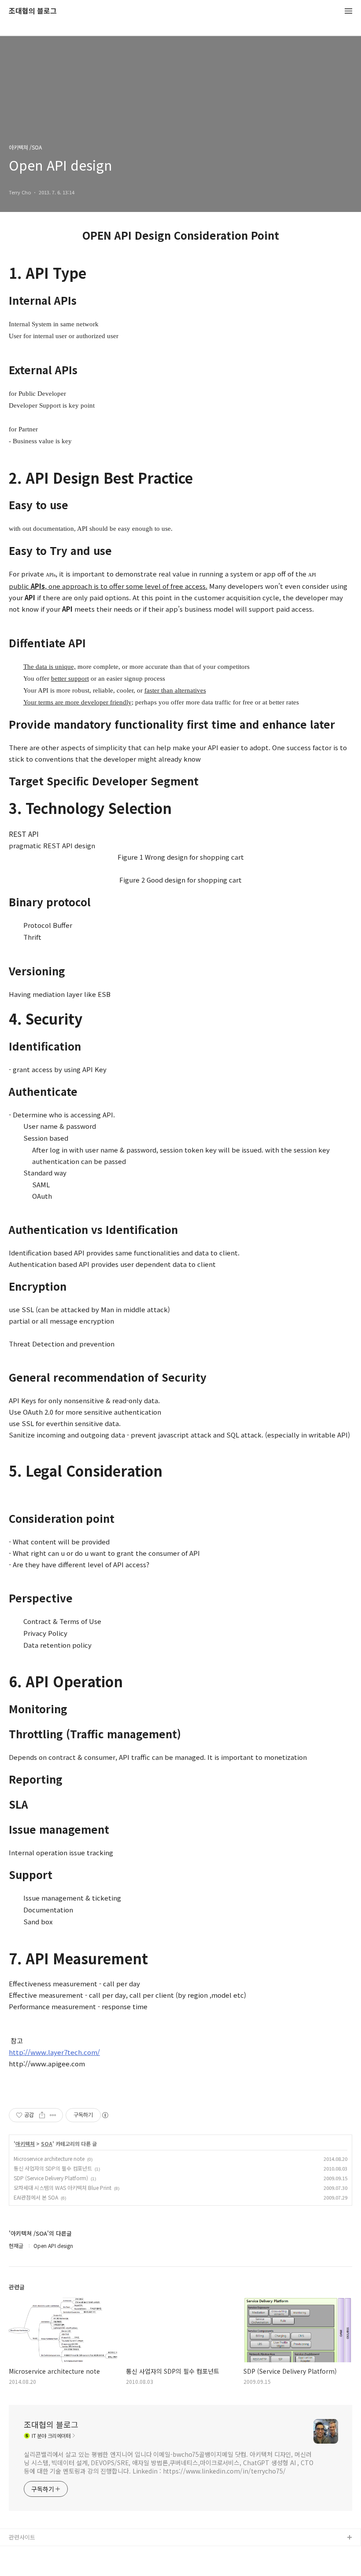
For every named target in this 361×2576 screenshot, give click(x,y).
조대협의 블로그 (33, 11)
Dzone (18, 2566)
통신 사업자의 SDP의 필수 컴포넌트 (53, 2168)
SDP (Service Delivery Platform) (51, 2178)
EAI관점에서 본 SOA (36, 2197)
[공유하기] (42, 2115)
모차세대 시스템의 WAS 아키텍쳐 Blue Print (63, 2187)
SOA (47, 2144)
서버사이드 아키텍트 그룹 (40, 2552)
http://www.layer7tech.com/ (54, 2052)
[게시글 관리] (53, 2115)
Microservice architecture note (49, 2158)
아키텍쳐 (25, 2144)
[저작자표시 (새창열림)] (105, 2115)
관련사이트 (22, 2537)
